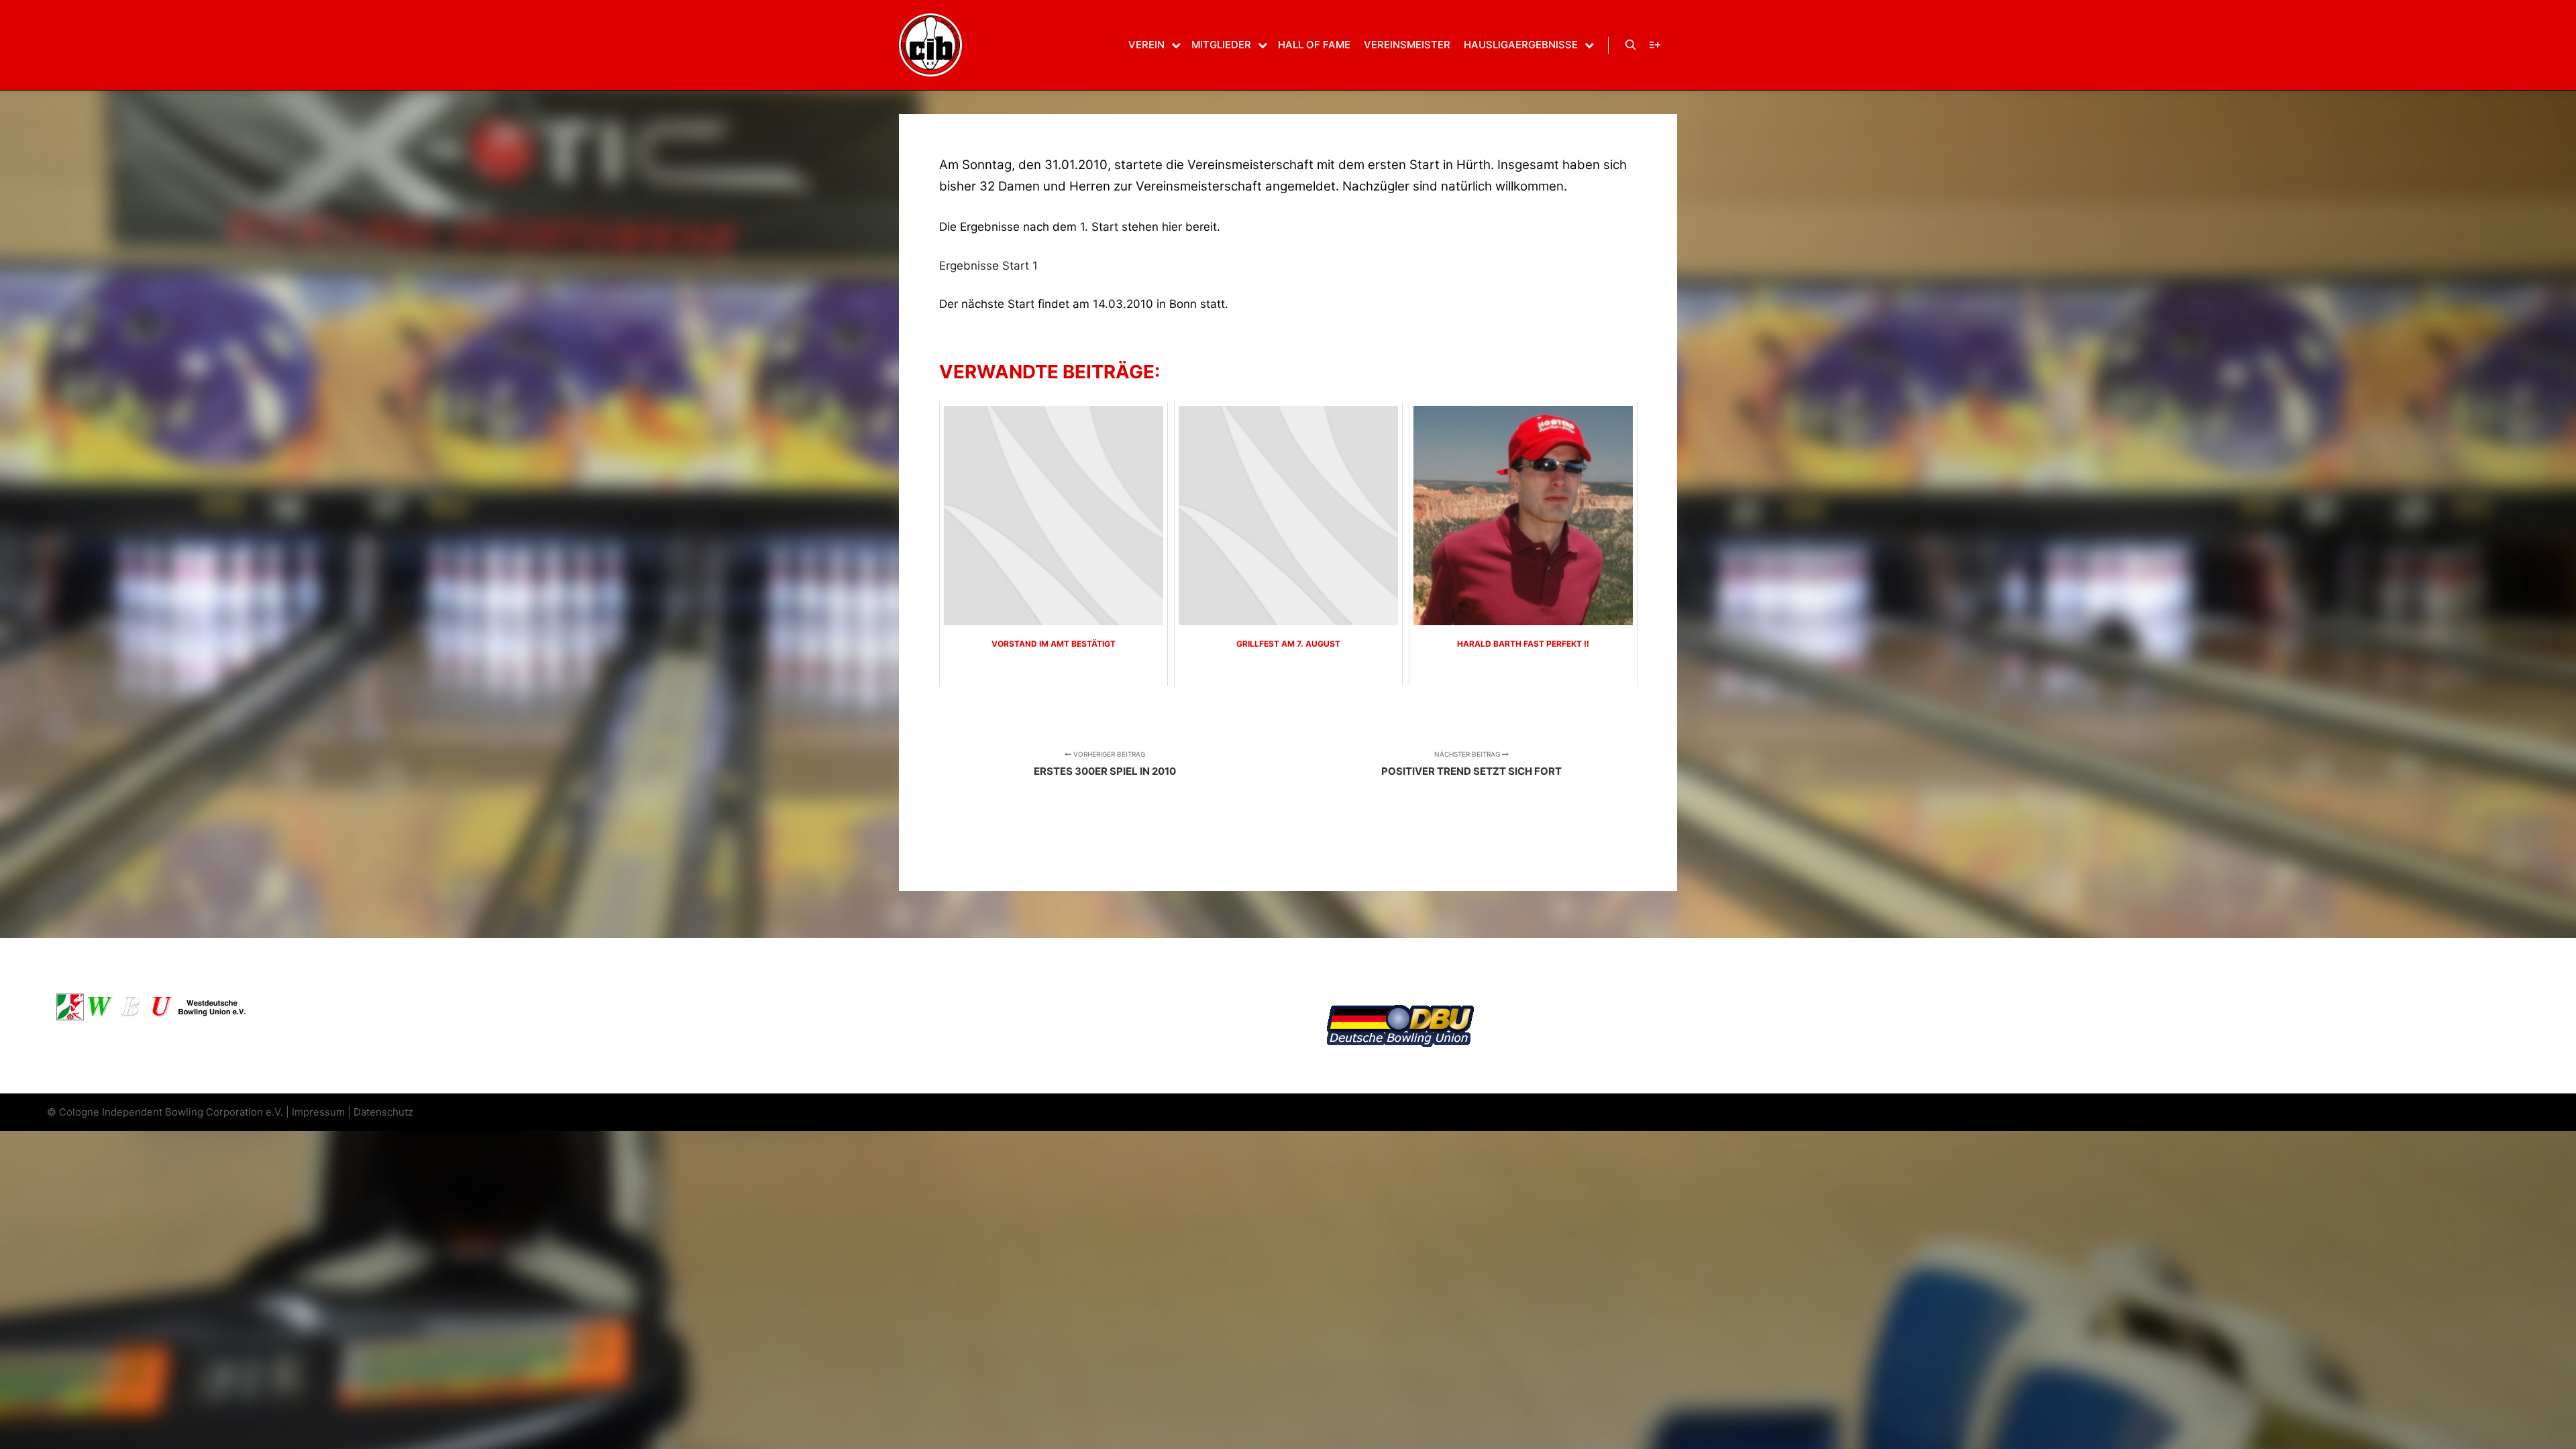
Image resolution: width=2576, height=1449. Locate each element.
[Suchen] (1631, 45)
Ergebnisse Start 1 (988, 266)
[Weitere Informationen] (1655, 45)
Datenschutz (383, 1112)
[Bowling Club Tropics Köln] (930, 45)
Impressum (318, 1112)
